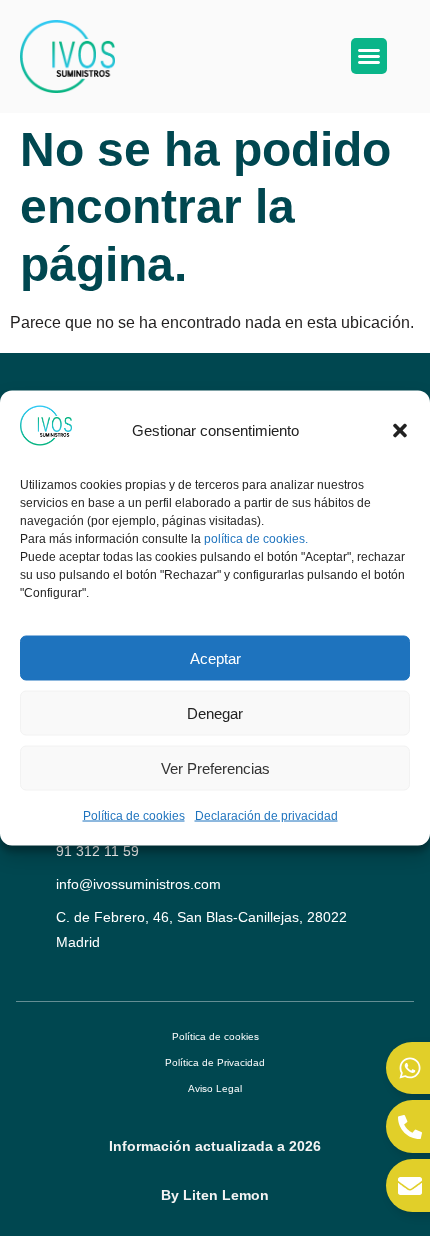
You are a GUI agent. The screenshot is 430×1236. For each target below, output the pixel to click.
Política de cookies (134, 816)
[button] (400, 430)
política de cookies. (256, 538)
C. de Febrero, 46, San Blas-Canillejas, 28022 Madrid (201, 929)
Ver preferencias (215, 767)
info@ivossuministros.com (138, 884)
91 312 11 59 (97, 851)
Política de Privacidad (215, 1062)
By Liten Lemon (215, 1195)
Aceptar (215, 657)
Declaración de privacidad (266, 816)
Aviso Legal (215, 1088)
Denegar (215, 712)
